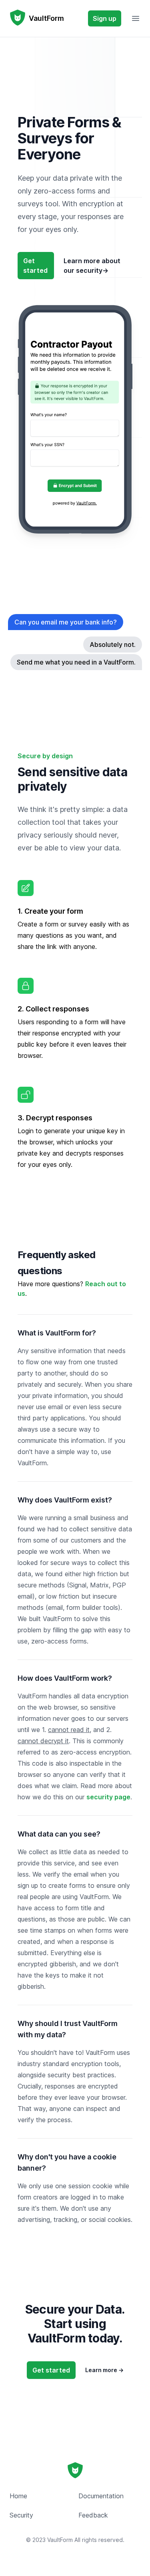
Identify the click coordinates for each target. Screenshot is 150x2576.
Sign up (105, 18)
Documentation (101, 2496)
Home (18, 2496)
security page (108, 1797)
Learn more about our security (92, 266)
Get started (35, 266)
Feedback (93, 2515)
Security (21, 2515)
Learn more (104, 2370)
